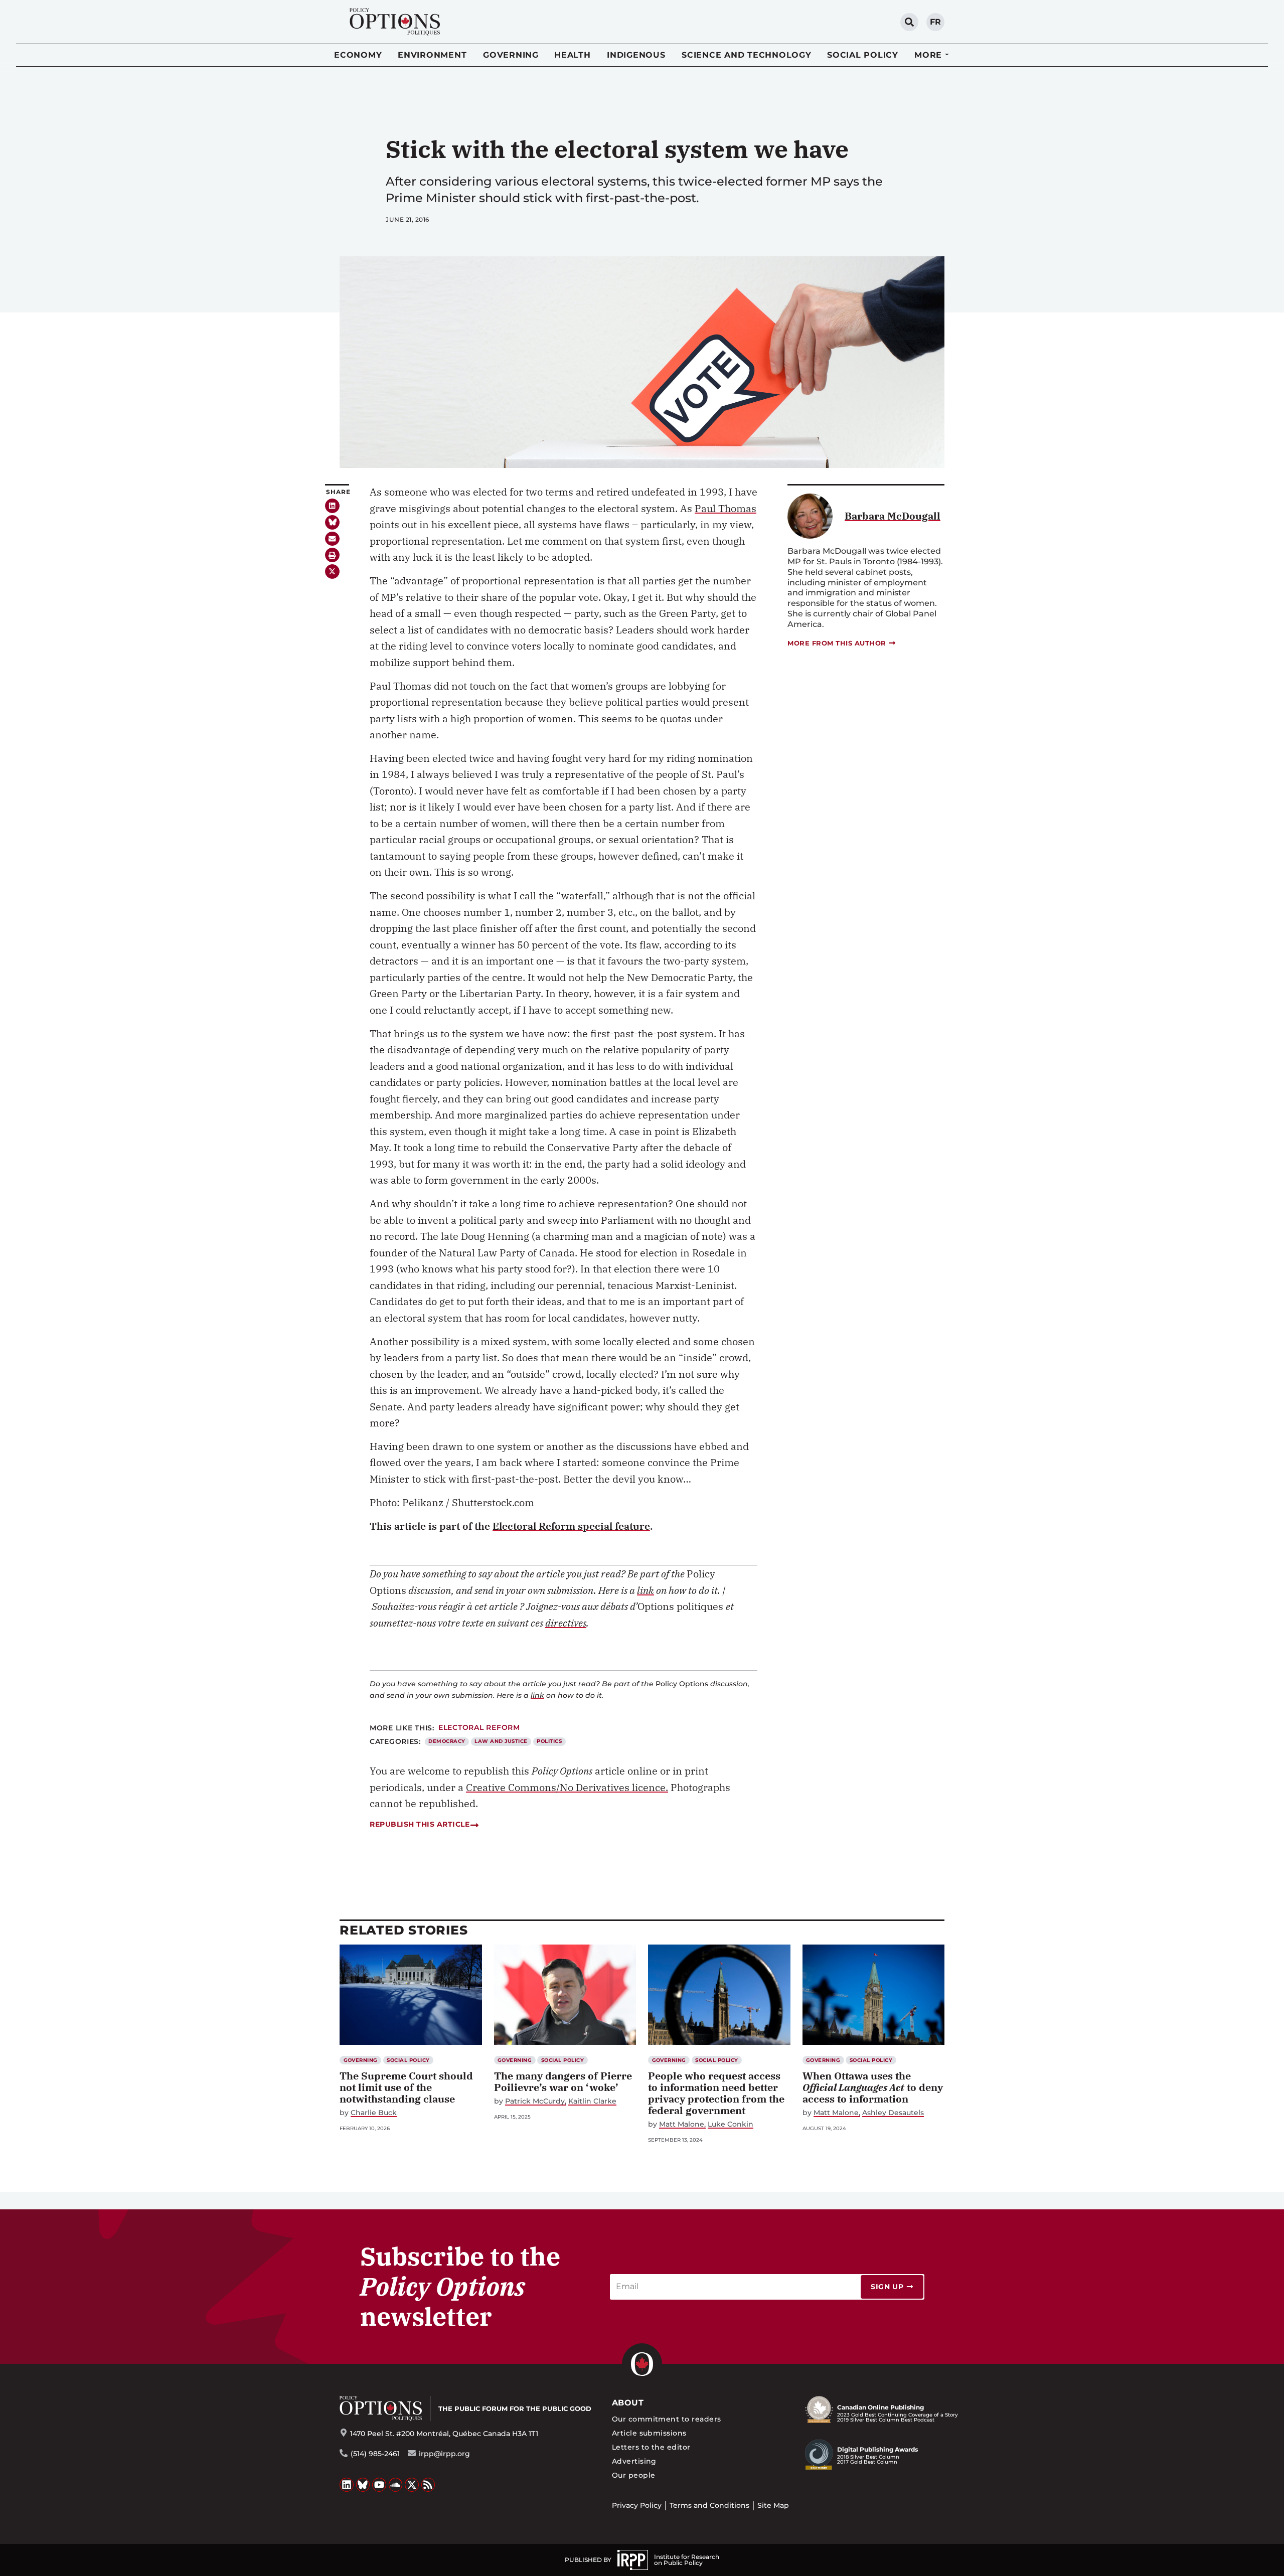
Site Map (773, 2505)
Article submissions (649, 2433)
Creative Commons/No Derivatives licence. (567, 1787)
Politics (549, 1741)
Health (573, 55)
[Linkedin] (332, 506)
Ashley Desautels (893, 2113)
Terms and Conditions (709, 2505)
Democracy (447, 1741)
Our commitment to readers (667, 2419)
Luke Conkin (731, 2124)
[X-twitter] (332, 572)
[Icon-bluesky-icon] (332, 522)
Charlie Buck (374, 2113)
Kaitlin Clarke (592, 2101)
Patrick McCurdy (535, 2101)
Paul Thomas (726, 508)
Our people (634, 2475)
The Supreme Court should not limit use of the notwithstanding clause (406, 2087)
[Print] (332, 555)
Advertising (634, 2461)
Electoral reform (479, 1727)
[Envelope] (332, 539)
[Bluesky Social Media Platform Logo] (363, 2485)
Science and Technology (747, 55)
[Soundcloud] (396, 2485)
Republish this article (420, 1824)
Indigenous (636, 55)
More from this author (837, 643)
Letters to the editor (651, 2447)
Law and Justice (501, 1741)
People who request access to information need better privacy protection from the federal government (716, 2093)
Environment (432, 55)
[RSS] (428, 2485)
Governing (511, 55)
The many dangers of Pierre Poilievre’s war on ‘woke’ (563, 2081)
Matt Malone (682, 2124)
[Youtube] (379, 2485)
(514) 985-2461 (375, 2454)
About (628, 2403)
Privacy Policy (637, 2505)
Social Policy (863, 55)
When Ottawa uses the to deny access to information (873, 2087)
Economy (358, 55)
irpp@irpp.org (444, 2454)
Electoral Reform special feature (571, 1526)
